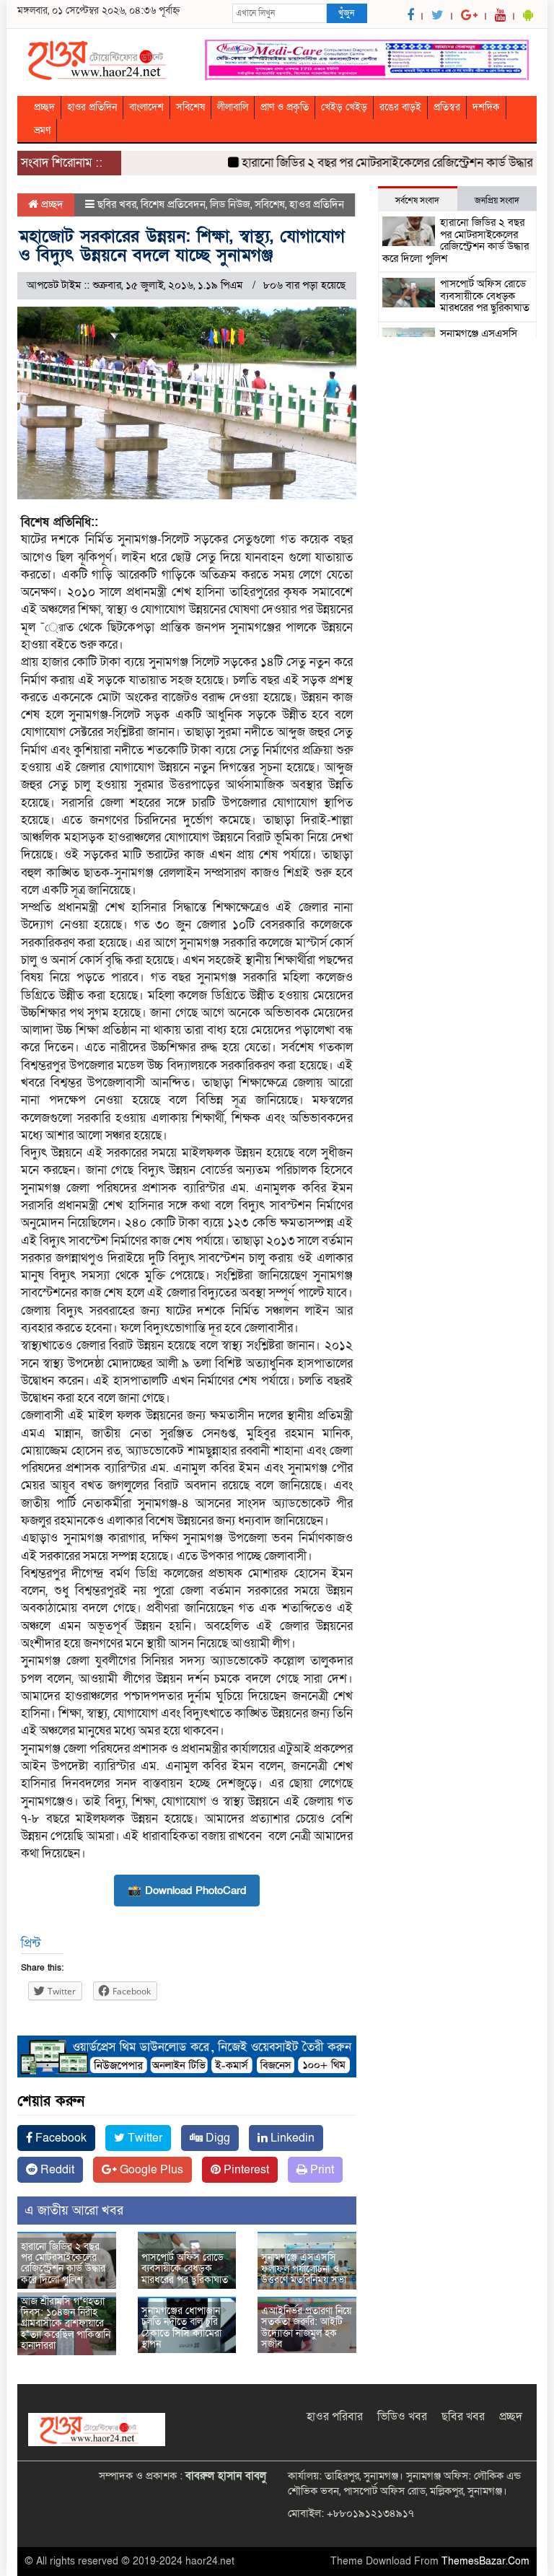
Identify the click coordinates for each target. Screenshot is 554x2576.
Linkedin (291, 2138)
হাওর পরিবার (335, 2417)
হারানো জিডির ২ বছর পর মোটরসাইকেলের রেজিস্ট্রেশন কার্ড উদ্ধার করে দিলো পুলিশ (63, 2263)
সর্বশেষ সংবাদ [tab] (417, 201)
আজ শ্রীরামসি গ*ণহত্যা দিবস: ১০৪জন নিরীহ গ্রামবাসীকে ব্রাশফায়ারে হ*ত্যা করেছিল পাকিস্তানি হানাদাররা (66, 2324)
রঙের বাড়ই (400, 107)
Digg (216, 2138)
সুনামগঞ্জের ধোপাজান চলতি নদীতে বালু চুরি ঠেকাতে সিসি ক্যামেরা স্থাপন (181, 2327)
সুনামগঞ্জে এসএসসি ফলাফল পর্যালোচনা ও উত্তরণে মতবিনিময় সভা (304, 2269)
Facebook (60, 2138)
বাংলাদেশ (146, 107)
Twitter (144, 2138)
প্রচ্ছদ (44, 107)
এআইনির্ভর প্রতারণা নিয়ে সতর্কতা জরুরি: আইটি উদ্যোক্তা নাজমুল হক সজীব (306, 2327)
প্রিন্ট (31, 1944)
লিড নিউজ (230, 204)
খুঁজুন (346, 13)
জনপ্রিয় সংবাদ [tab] (497, 201)
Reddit (56, 2170)
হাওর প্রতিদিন (92, 107)
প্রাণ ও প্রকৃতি (285, 107)
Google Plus (150, 2170)
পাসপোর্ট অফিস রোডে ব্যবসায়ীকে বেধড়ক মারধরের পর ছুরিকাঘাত (185, 2269)
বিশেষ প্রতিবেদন (173, 204)
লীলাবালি (233, 107)
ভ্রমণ (42, 130)
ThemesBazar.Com (485, 2561)
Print (321, 2170)
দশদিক (486, 107)
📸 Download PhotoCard (187, 1891)
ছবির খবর (117, 204)
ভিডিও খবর (402, 2417)
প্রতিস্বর (447, 107)
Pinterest (245, 2170)
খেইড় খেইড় (344, 107)
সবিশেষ (190, 107)
